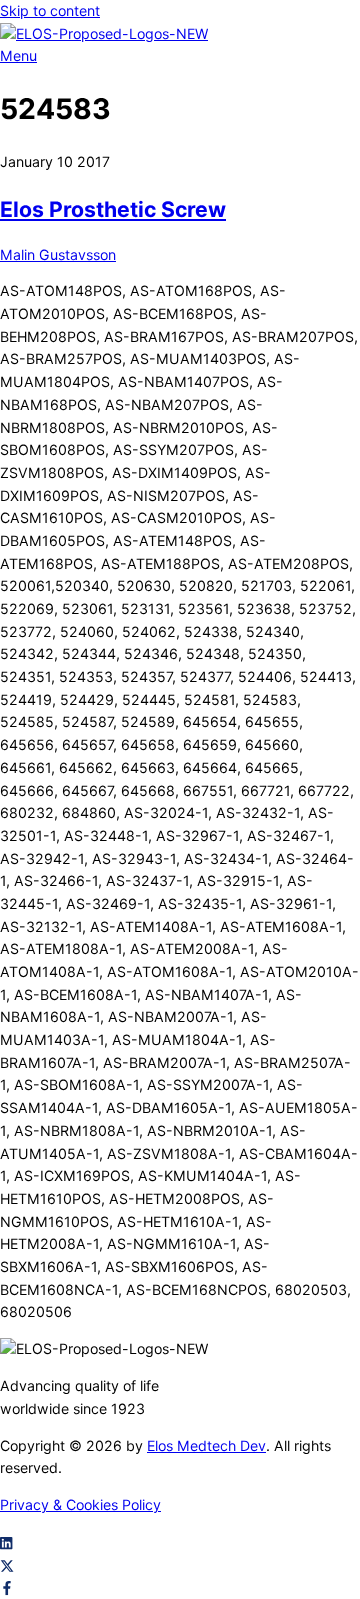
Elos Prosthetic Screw (113, 209)
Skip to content (50, 10)
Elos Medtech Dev (206, 1445)
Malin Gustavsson (58, 254)
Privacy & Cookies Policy (80, 1504)
